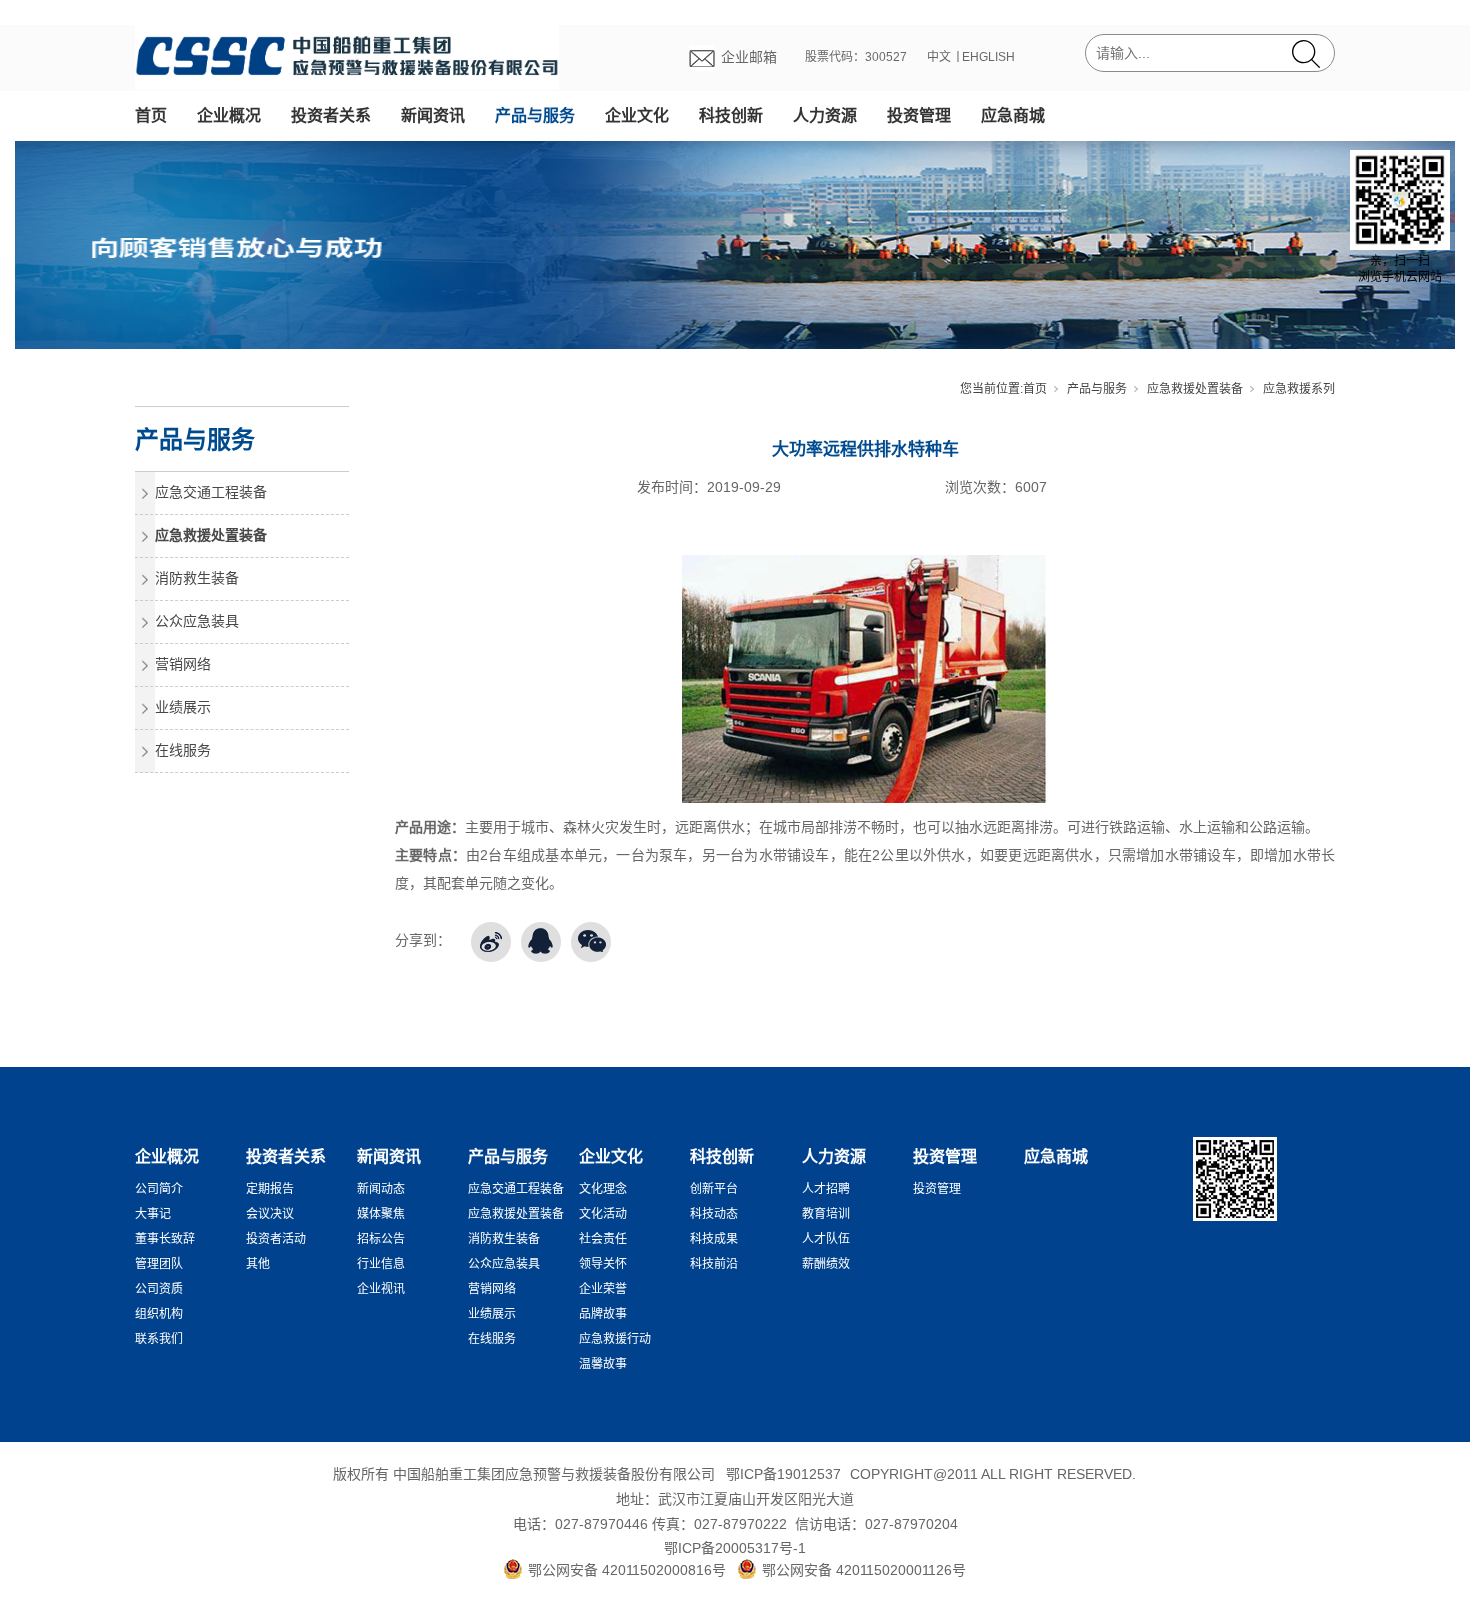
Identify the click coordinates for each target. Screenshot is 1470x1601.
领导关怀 (603, 1264)
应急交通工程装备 (211, 492)
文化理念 (603, 1189)
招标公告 (381, 1239)
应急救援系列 (1299, 389)
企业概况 (229, 115)
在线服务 (183, 750)
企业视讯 (381, 1289)
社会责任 (603, 1239)
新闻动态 (381, 1189)
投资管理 (919, 115)
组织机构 (159, 1314)
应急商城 (1013, 115)
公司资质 (159, 1289)
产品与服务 (535, 115)
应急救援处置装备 (1195, 389)
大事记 (153, 1214)
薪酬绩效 (826, 1264)
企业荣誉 (603, 1289)
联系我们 (159, 1339)
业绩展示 (183, 707)
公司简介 (159, 1189)
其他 (258, 1264)
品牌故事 (603, 1314)
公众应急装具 (197, 621)
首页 (151, 115)
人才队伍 (826, 1239)
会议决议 (270, 1214)
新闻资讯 (433, 115)
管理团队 (159, 1264)
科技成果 (714, 1239)
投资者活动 (276, 1239)
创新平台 (714, 1189)
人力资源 (825, 115)
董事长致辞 (165, 1239)
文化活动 (603, 1214)
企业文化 (637, 115)
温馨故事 (603, 1364)
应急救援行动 (615, 1339)
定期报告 (270, 1189)
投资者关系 (331, 115)
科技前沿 (714, 1264)
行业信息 (381, 1264)
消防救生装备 (197, 578)
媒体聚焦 (381, 1214)
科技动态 (714, 1214)
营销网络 (183, 664)
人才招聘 (826, 1189)
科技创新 (731, 115)
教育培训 (826, 1214)
